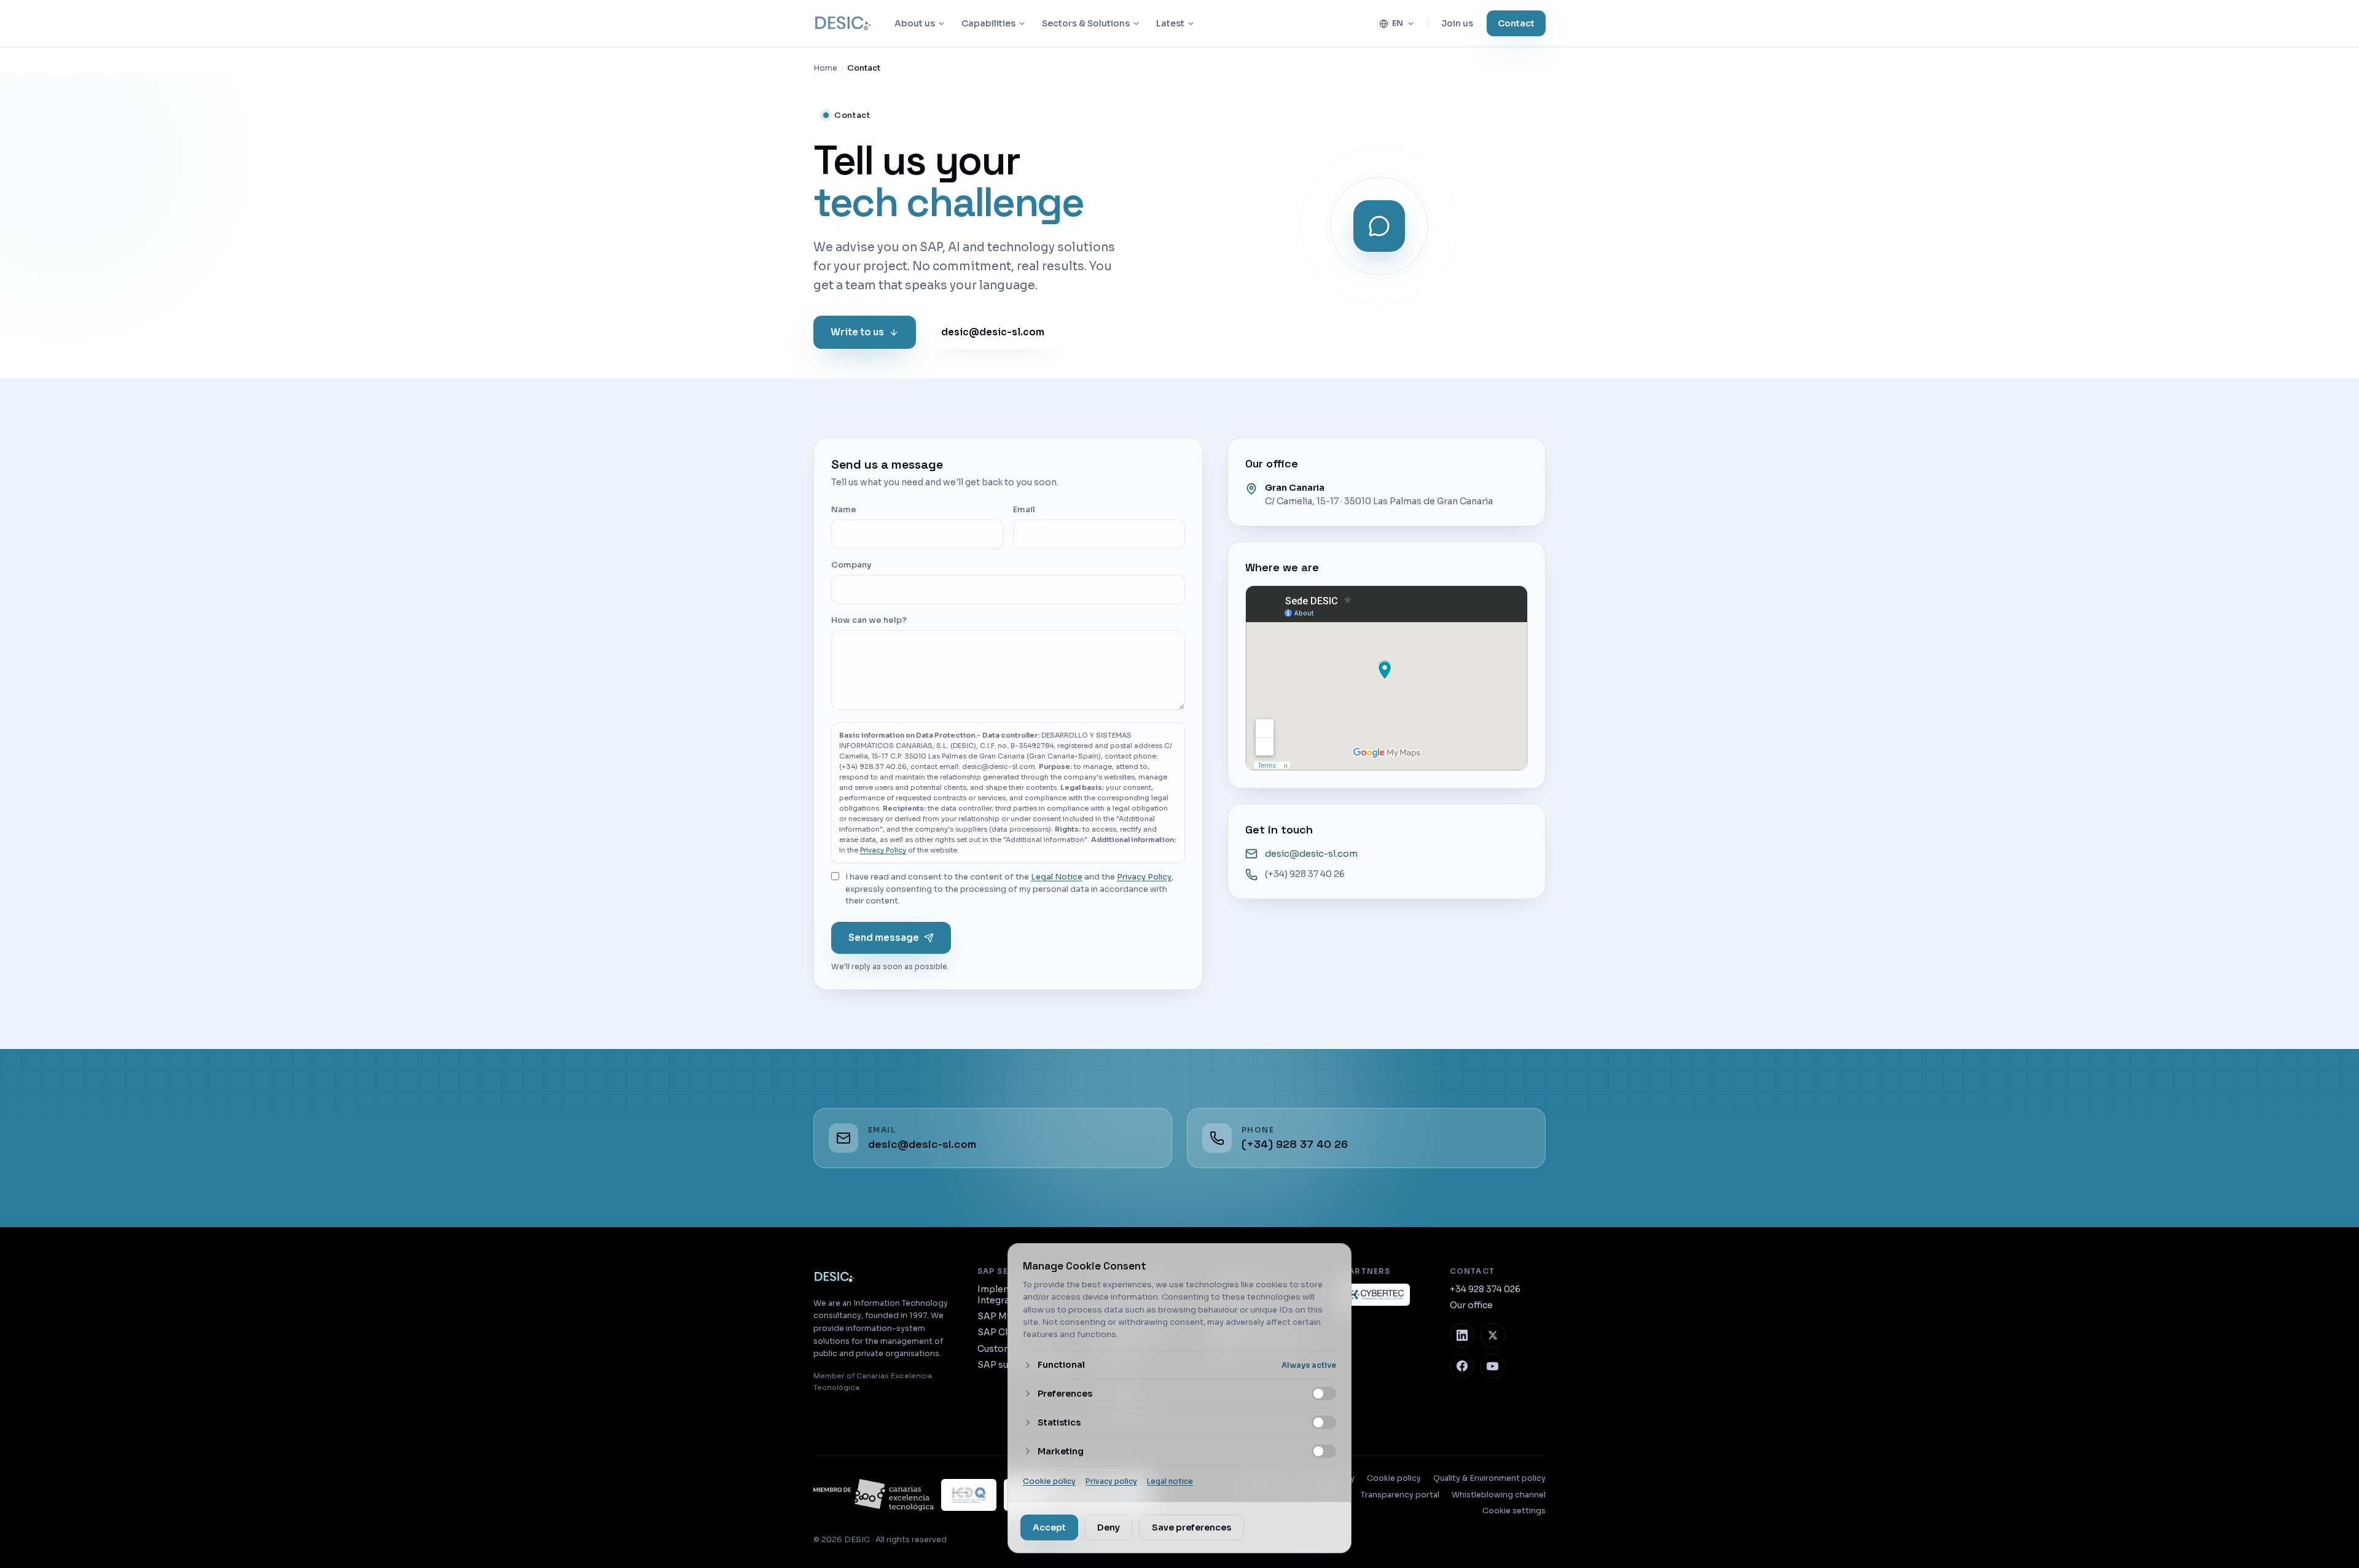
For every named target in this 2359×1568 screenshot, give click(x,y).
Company (851, 565)
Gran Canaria (1295, 488)
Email (1024, 509)
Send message (884, 937)
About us (915, 23)
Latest (1170, 23)
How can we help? (869, 620)
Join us (1457, 23)
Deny (1109, 1527)
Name (844, 509)
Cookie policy (1049, 1481)
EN (1398, 23)
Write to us (857, 331)
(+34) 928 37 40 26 (1305, 874)
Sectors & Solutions (1086, 23)
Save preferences (1191, 1527)
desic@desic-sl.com (993, 331)
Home (825, 68)
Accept (1049, 1527)
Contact (1516, 23)
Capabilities (988, 23)
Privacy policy (1111, 1481)
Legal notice (1170, 1481)
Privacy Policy (883, 850)
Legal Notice (1057, 877)
